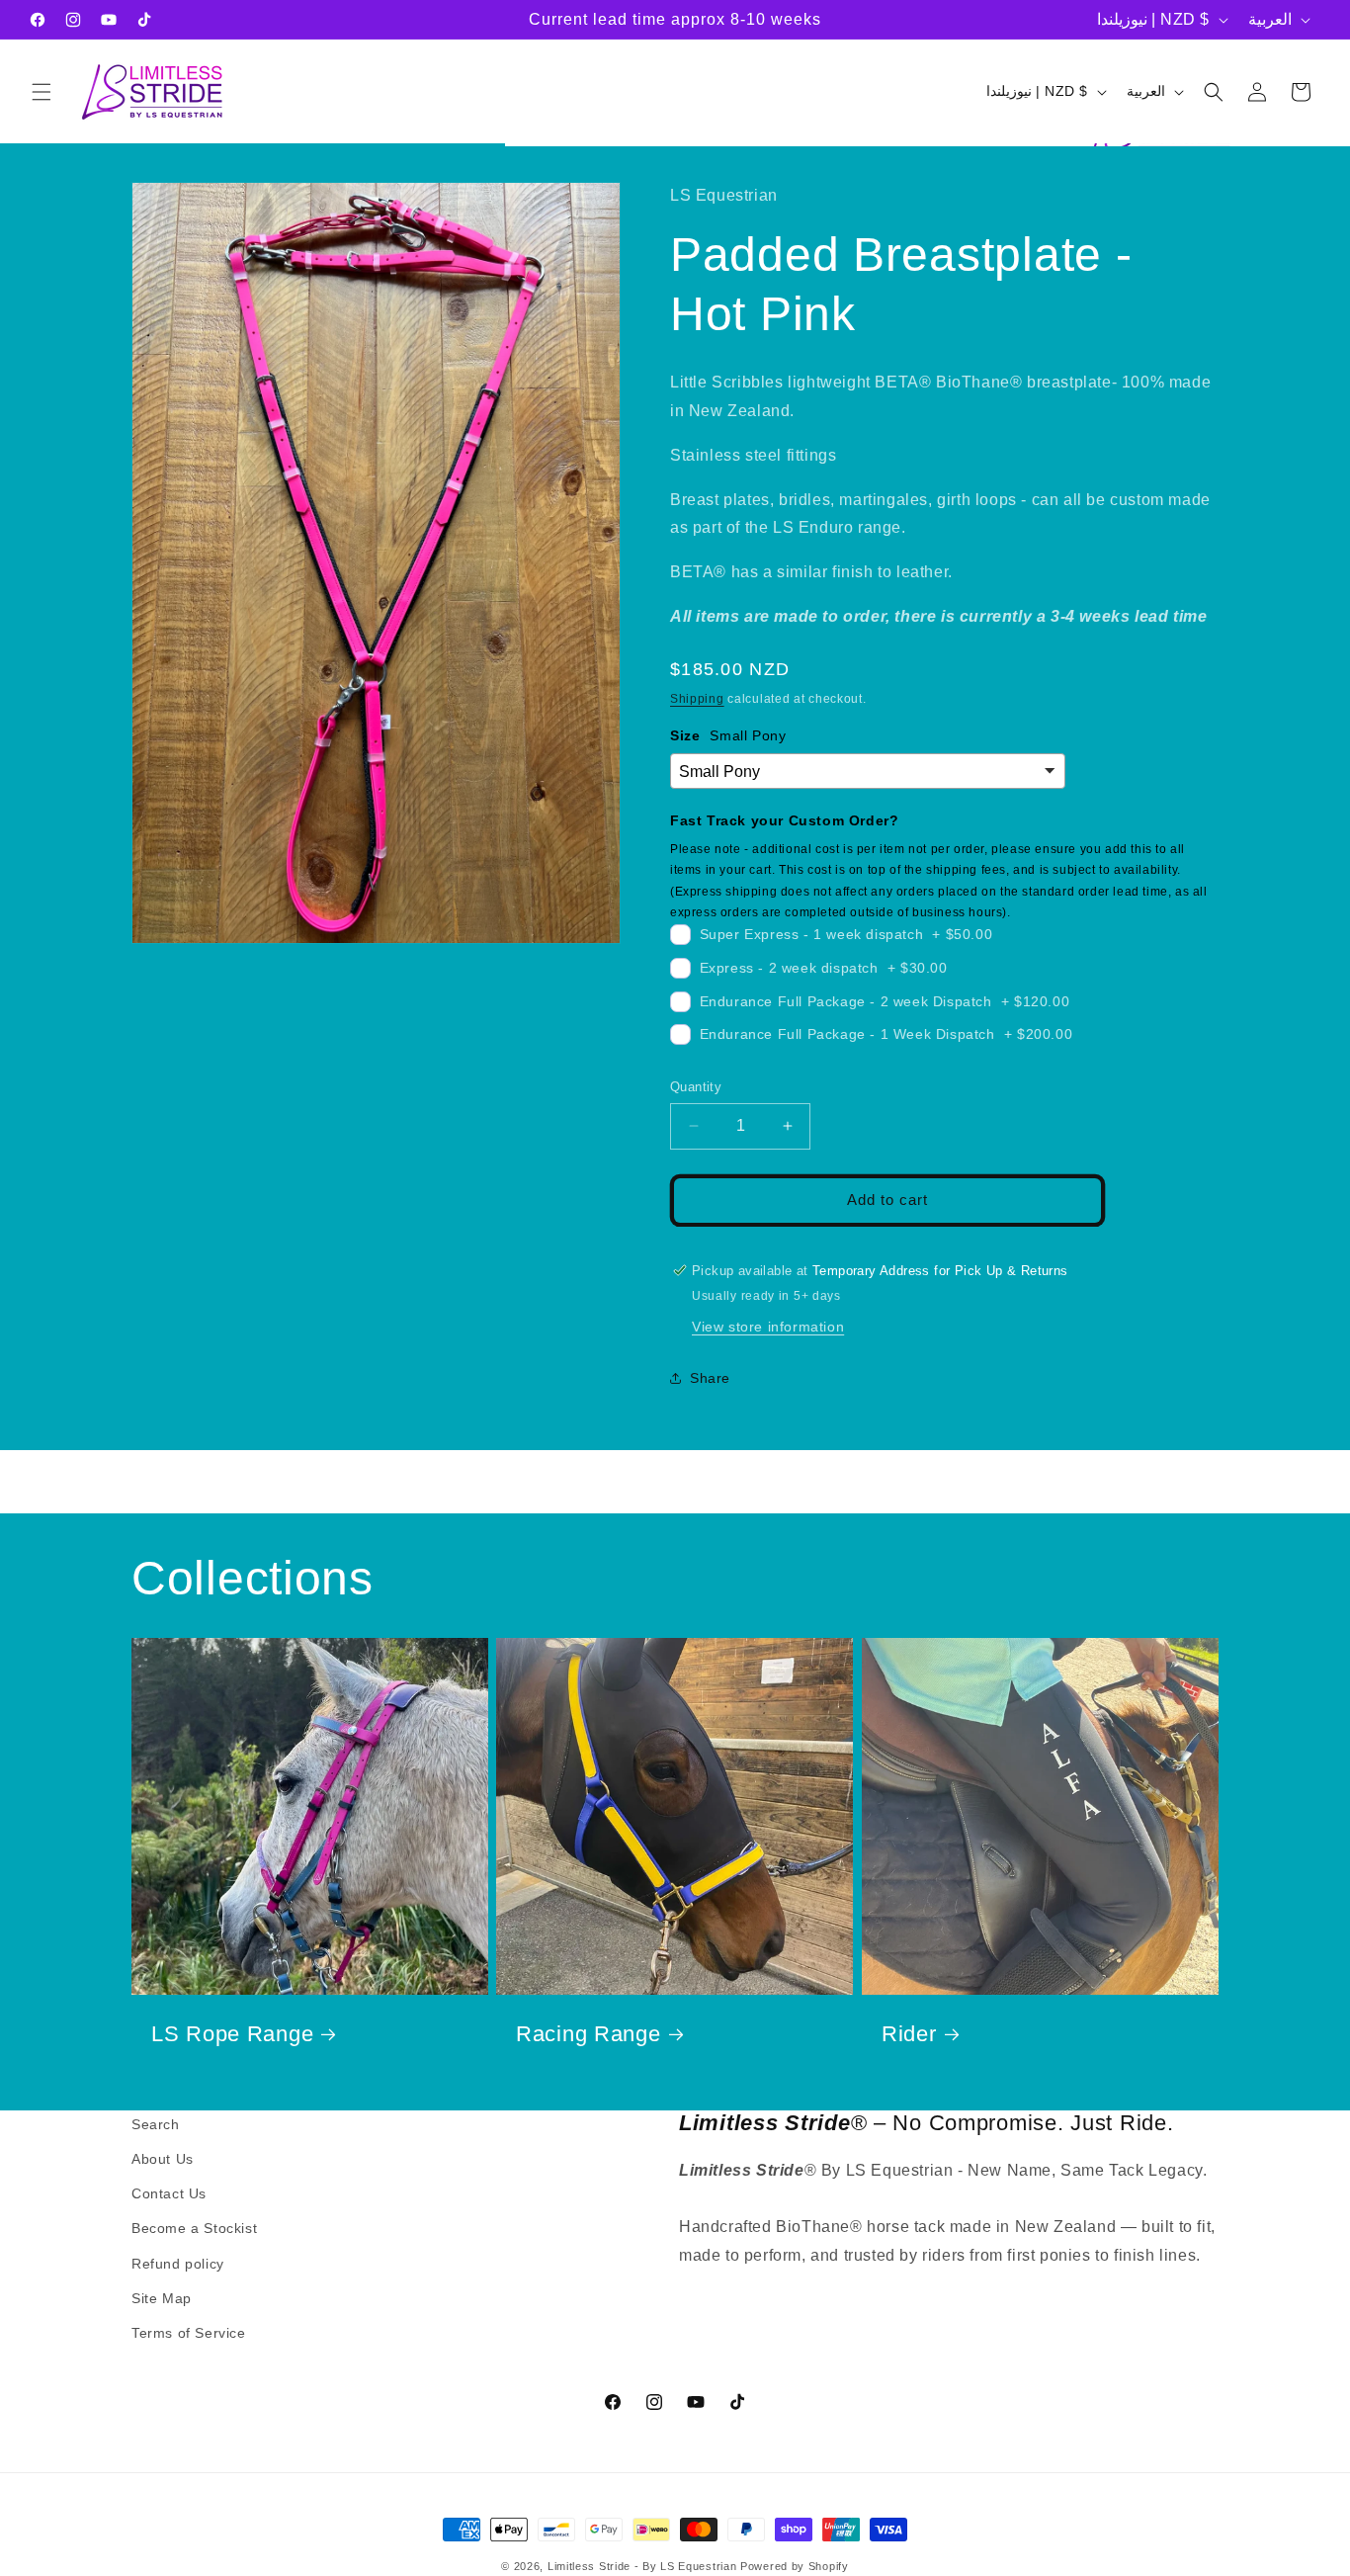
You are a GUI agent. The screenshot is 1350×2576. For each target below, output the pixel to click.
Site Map (162, 2298)
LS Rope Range (232, 2034)
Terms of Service (189, 2333)
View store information (768, 1326)
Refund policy (178, 2264)
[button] (42, 92)
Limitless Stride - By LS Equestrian (642, 2566)
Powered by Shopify (795, 2566)
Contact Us (169, 2194)
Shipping (697, 698)
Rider (909, 2034)
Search (156, 2124)
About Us (163, 2159)
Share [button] (710, 1377)
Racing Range (589, 2034)
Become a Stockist (194, 2229)
